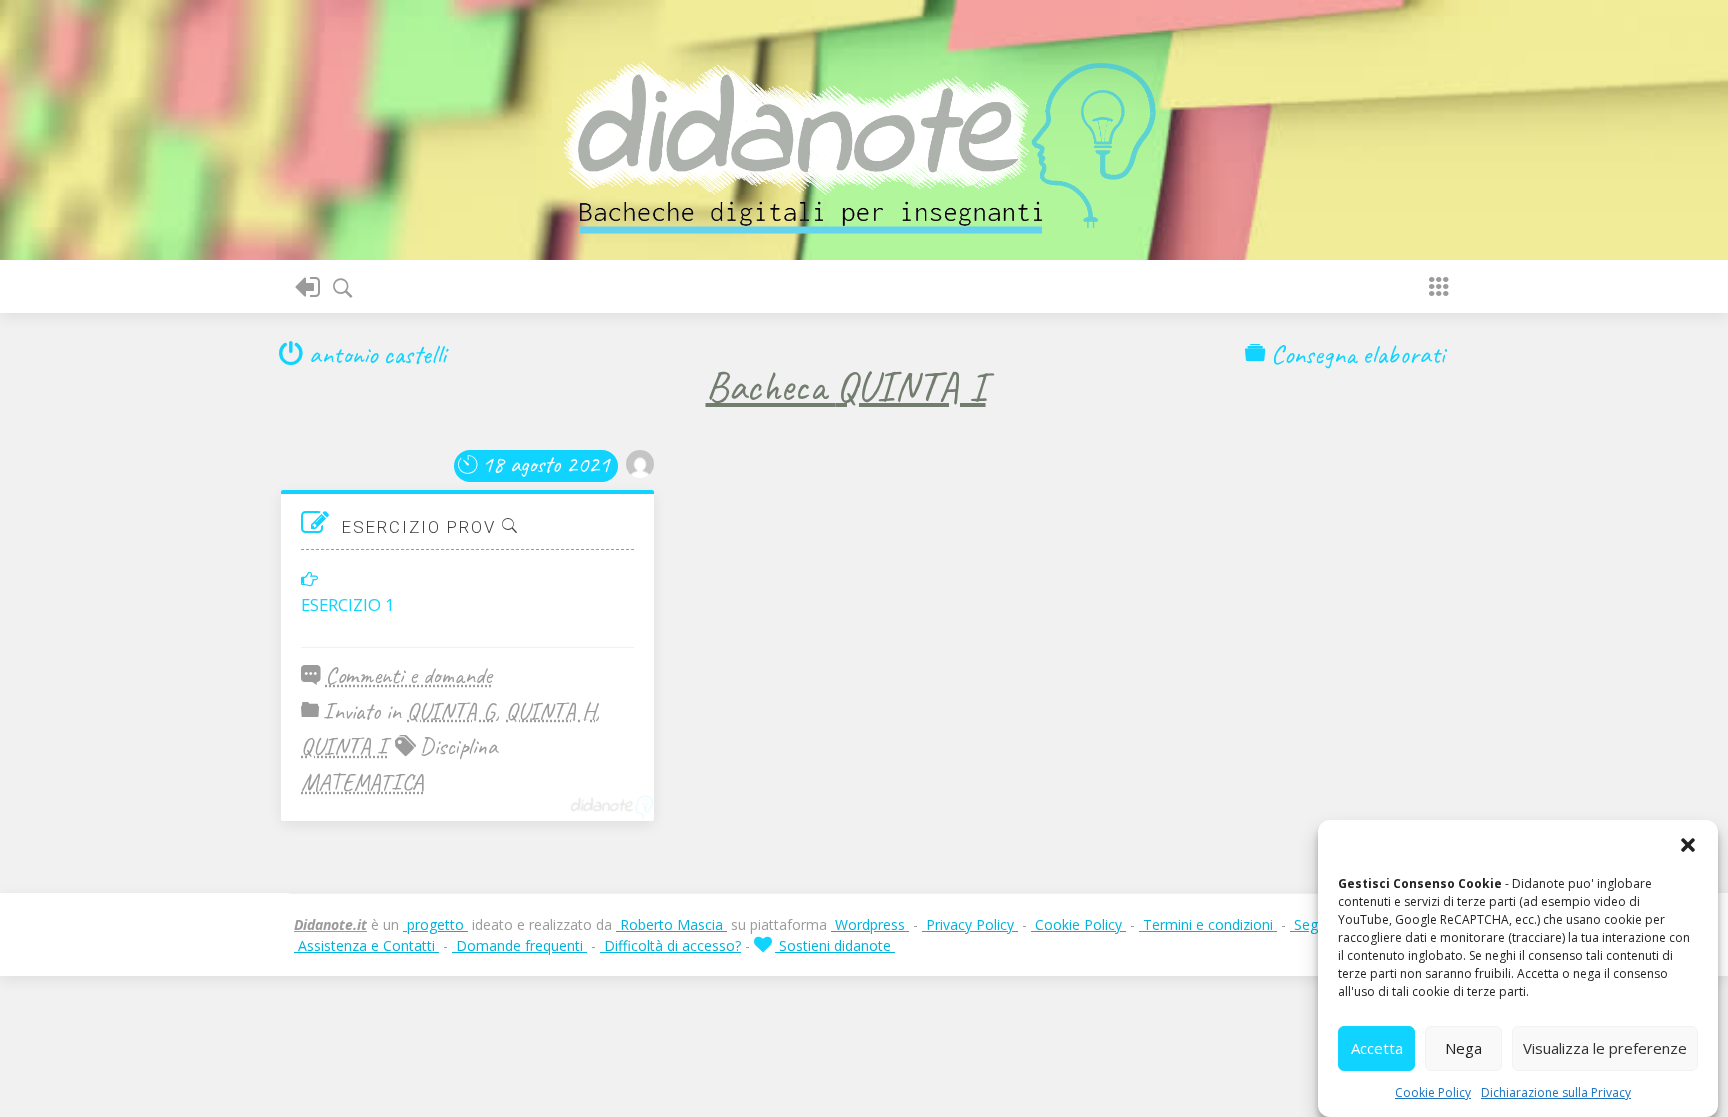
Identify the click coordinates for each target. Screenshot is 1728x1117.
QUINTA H (550, 711)
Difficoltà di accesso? (670, 945)
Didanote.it (330, 924)
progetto (435, 924)
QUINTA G (451, 711)
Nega (1463, 1049)
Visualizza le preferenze (1605, 1049)
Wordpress (870, 924)
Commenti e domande (408, 675)
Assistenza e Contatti (366, 945)
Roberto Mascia (671, 924)
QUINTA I (344, 746)
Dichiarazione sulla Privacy (1556, 1092)
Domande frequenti (519, 945)
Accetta (1377, 1049)
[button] (1688, 845)
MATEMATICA (362, 782)
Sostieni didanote (835, 945)
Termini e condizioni (1208, 924)
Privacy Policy (970, 924)
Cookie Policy (1433, 1092)
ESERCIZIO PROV (422, 527)
